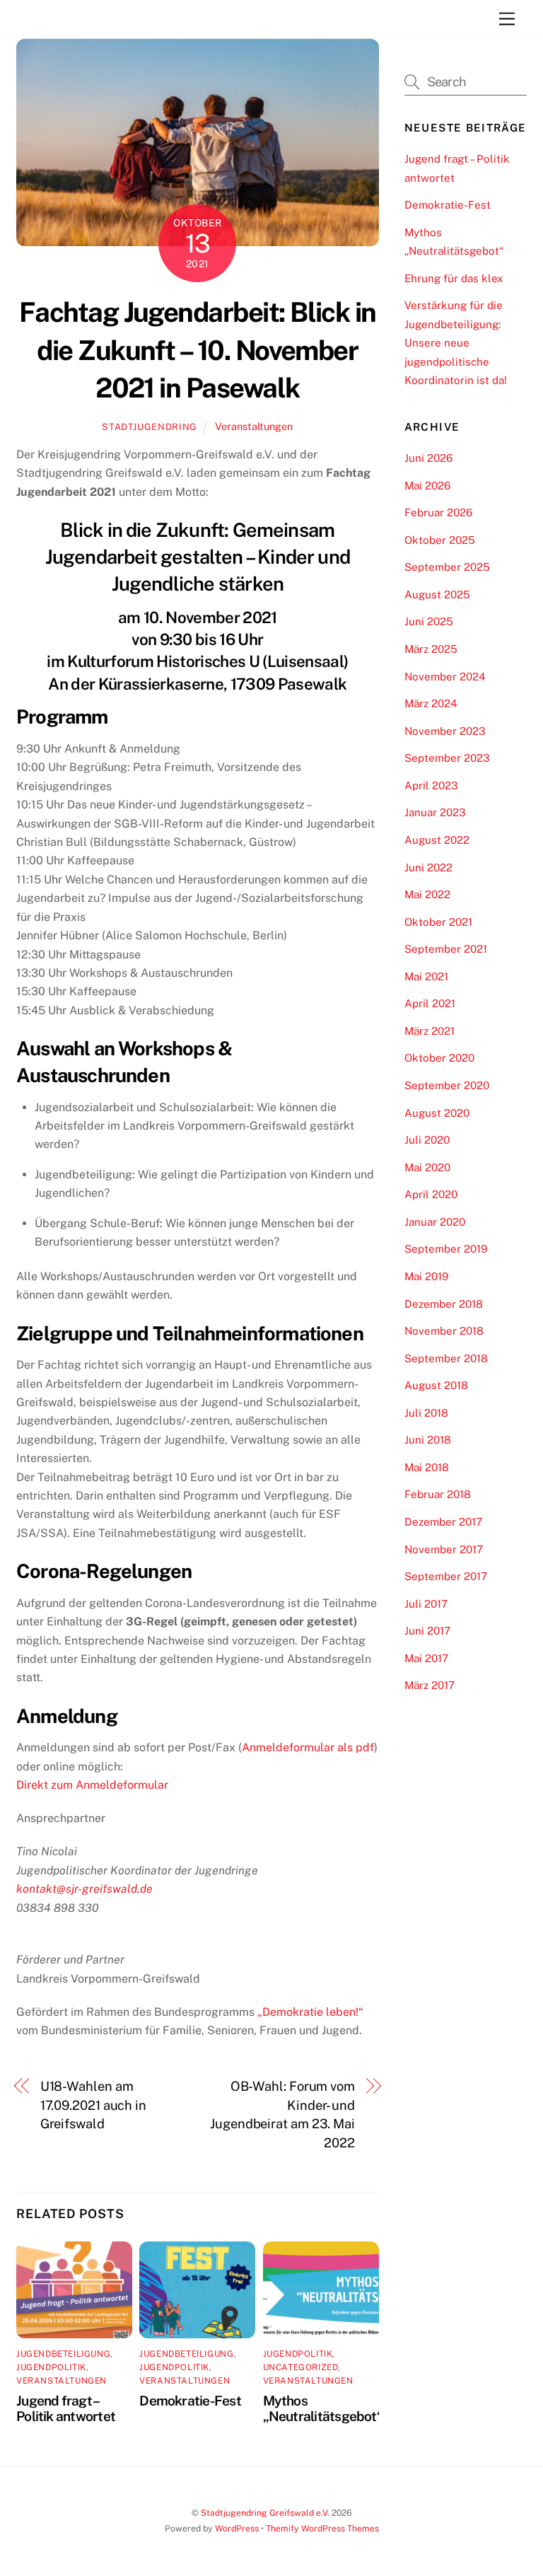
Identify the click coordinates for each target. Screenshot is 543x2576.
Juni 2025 (429, 621)
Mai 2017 (426, 1658)
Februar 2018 (438, 1494)
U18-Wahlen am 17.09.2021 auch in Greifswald (93, 2105)
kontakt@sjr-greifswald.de (84, 1889)
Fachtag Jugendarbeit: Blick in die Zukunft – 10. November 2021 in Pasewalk (198, 350)
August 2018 (436, 1385)
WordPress (237, 2528)
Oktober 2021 (438, 922)
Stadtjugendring (150, 427)
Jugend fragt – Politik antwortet (66, 2408)
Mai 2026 (427, 486)
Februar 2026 (438, 512)
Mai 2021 (426, 976)
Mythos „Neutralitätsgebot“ (323, 2408)
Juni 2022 (428, 868)
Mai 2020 (427, 1167)
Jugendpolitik (51, 2367)
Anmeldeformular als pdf (308, 1747)
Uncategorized (301, 2367)
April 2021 (430, 1003)
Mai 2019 (426, 1276)
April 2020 (431, 1194)
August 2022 (437, 840)
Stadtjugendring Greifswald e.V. (265, 2513)
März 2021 (430, 1031)
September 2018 (446, 1358)
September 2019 (446, 1249)
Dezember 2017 (443, 1522)
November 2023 (445, 731)
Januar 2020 (435, 1222)
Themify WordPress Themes (322, 2528)
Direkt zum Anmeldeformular (92, 1785)
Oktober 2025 (440, 540)
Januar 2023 (435, 812)
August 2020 (437, 1113)
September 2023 (447, 758)
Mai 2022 (427, 894)
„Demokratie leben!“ (310, 2012)
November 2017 (444, 1549)
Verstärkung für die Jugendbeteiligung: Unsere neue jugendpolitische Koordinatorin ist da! (456, 343)
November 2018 (444, 1331)
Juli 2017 (426, 1604)
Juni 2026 (428, 458)
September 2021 (446, 949)
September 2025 (447, 567)
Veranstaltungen (254, 426)
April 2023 (431, 785)
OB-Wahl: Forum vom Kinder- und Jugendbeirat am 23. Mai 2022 (282, 2114)
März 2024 (431, 703)
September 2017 (446, 1576)
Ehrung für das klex (454, 278)
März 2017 (430, 1685)
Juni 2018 (428, 1440)
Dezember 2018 (444, 1304)
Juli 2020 (427, 1140)
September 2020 (447, 1085)
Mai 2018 (427, 1467)
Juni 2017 (427, 1631)
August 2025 (437, 594)
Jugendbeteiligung (63, 2354)
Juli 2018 (426, 1413)
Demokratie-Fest (190, 2401)
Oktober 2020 (439, 1058)
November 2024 (445, 677)
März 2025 (431, 649)
